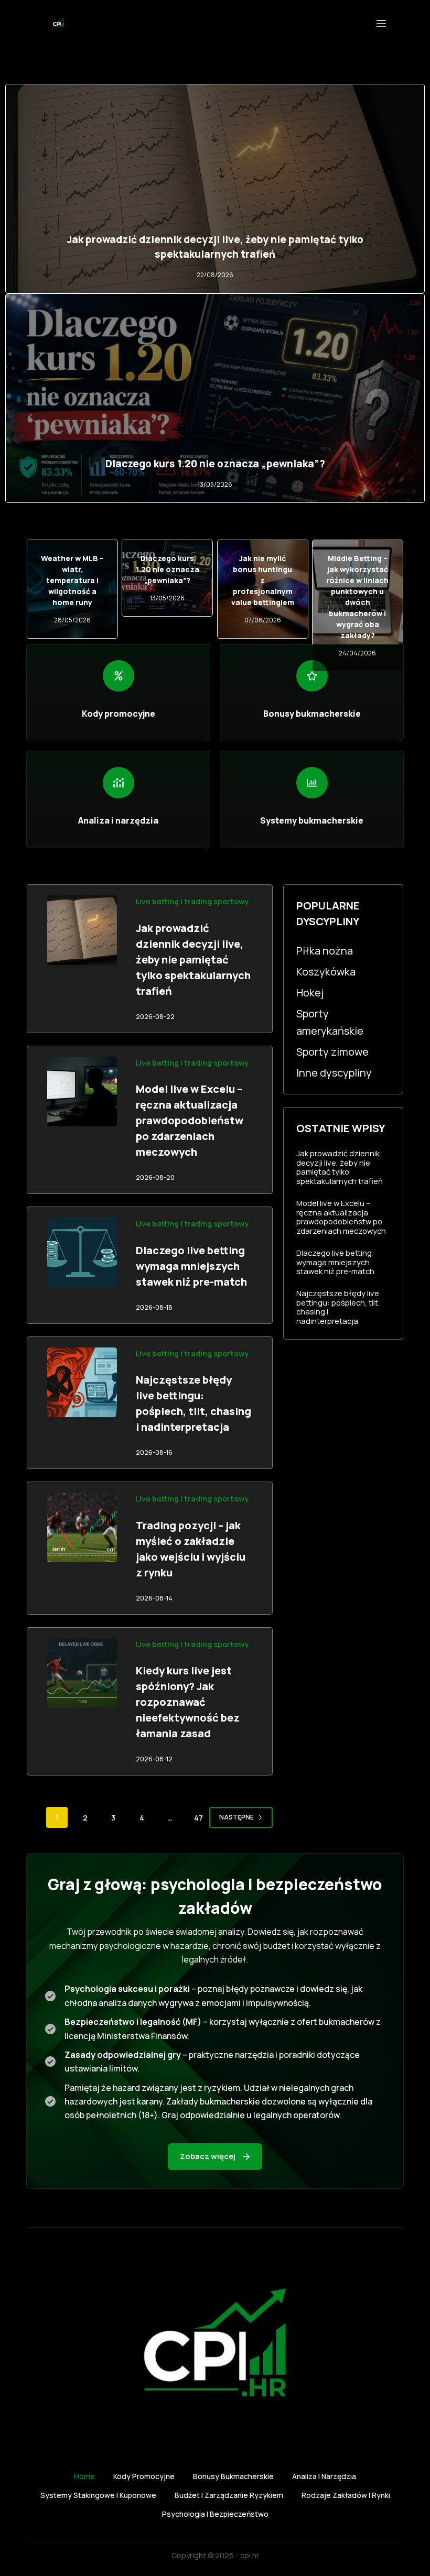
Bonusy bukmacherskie (233, 2476)
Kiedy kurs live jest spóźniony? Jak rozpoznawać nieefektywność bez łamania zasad (188, 1702)
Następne (236, 1817)
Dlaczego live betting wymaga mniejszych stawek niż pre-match (191, 1266)
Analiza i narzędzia (324, 2476)
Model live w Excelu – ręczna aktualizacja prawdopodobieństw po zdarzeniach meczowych (190, 1120)
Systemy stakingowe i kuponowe (98, 2495)
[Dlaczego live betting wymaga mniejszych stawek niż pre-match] (82, 1252)
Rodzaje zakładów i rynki (346, 2495)
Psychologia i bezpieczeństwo (215, 2514)
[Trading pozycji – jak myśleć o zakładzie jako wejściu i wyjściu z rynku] (82, 1527)
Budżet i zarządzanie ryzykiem (229, 2495)
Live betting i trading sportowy (192, 901)
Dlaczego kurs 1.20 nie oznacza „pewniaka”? (215, 464)
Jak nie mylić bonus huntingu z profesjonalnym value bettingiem (263, 580)
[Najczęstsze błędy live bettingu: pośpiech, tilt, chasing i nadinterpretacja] (82, 1382)
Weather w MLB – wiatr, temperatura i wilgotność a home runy (72, 580)
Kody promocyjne (144, 2476)
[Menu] (381, 24)
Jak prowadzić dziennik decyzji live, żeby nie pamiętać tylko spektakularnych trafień (193, 960)
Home (84, 2476)
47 (198, 1818)
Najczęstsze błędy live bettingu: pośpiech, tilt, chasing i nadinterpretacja (338, 1307)
